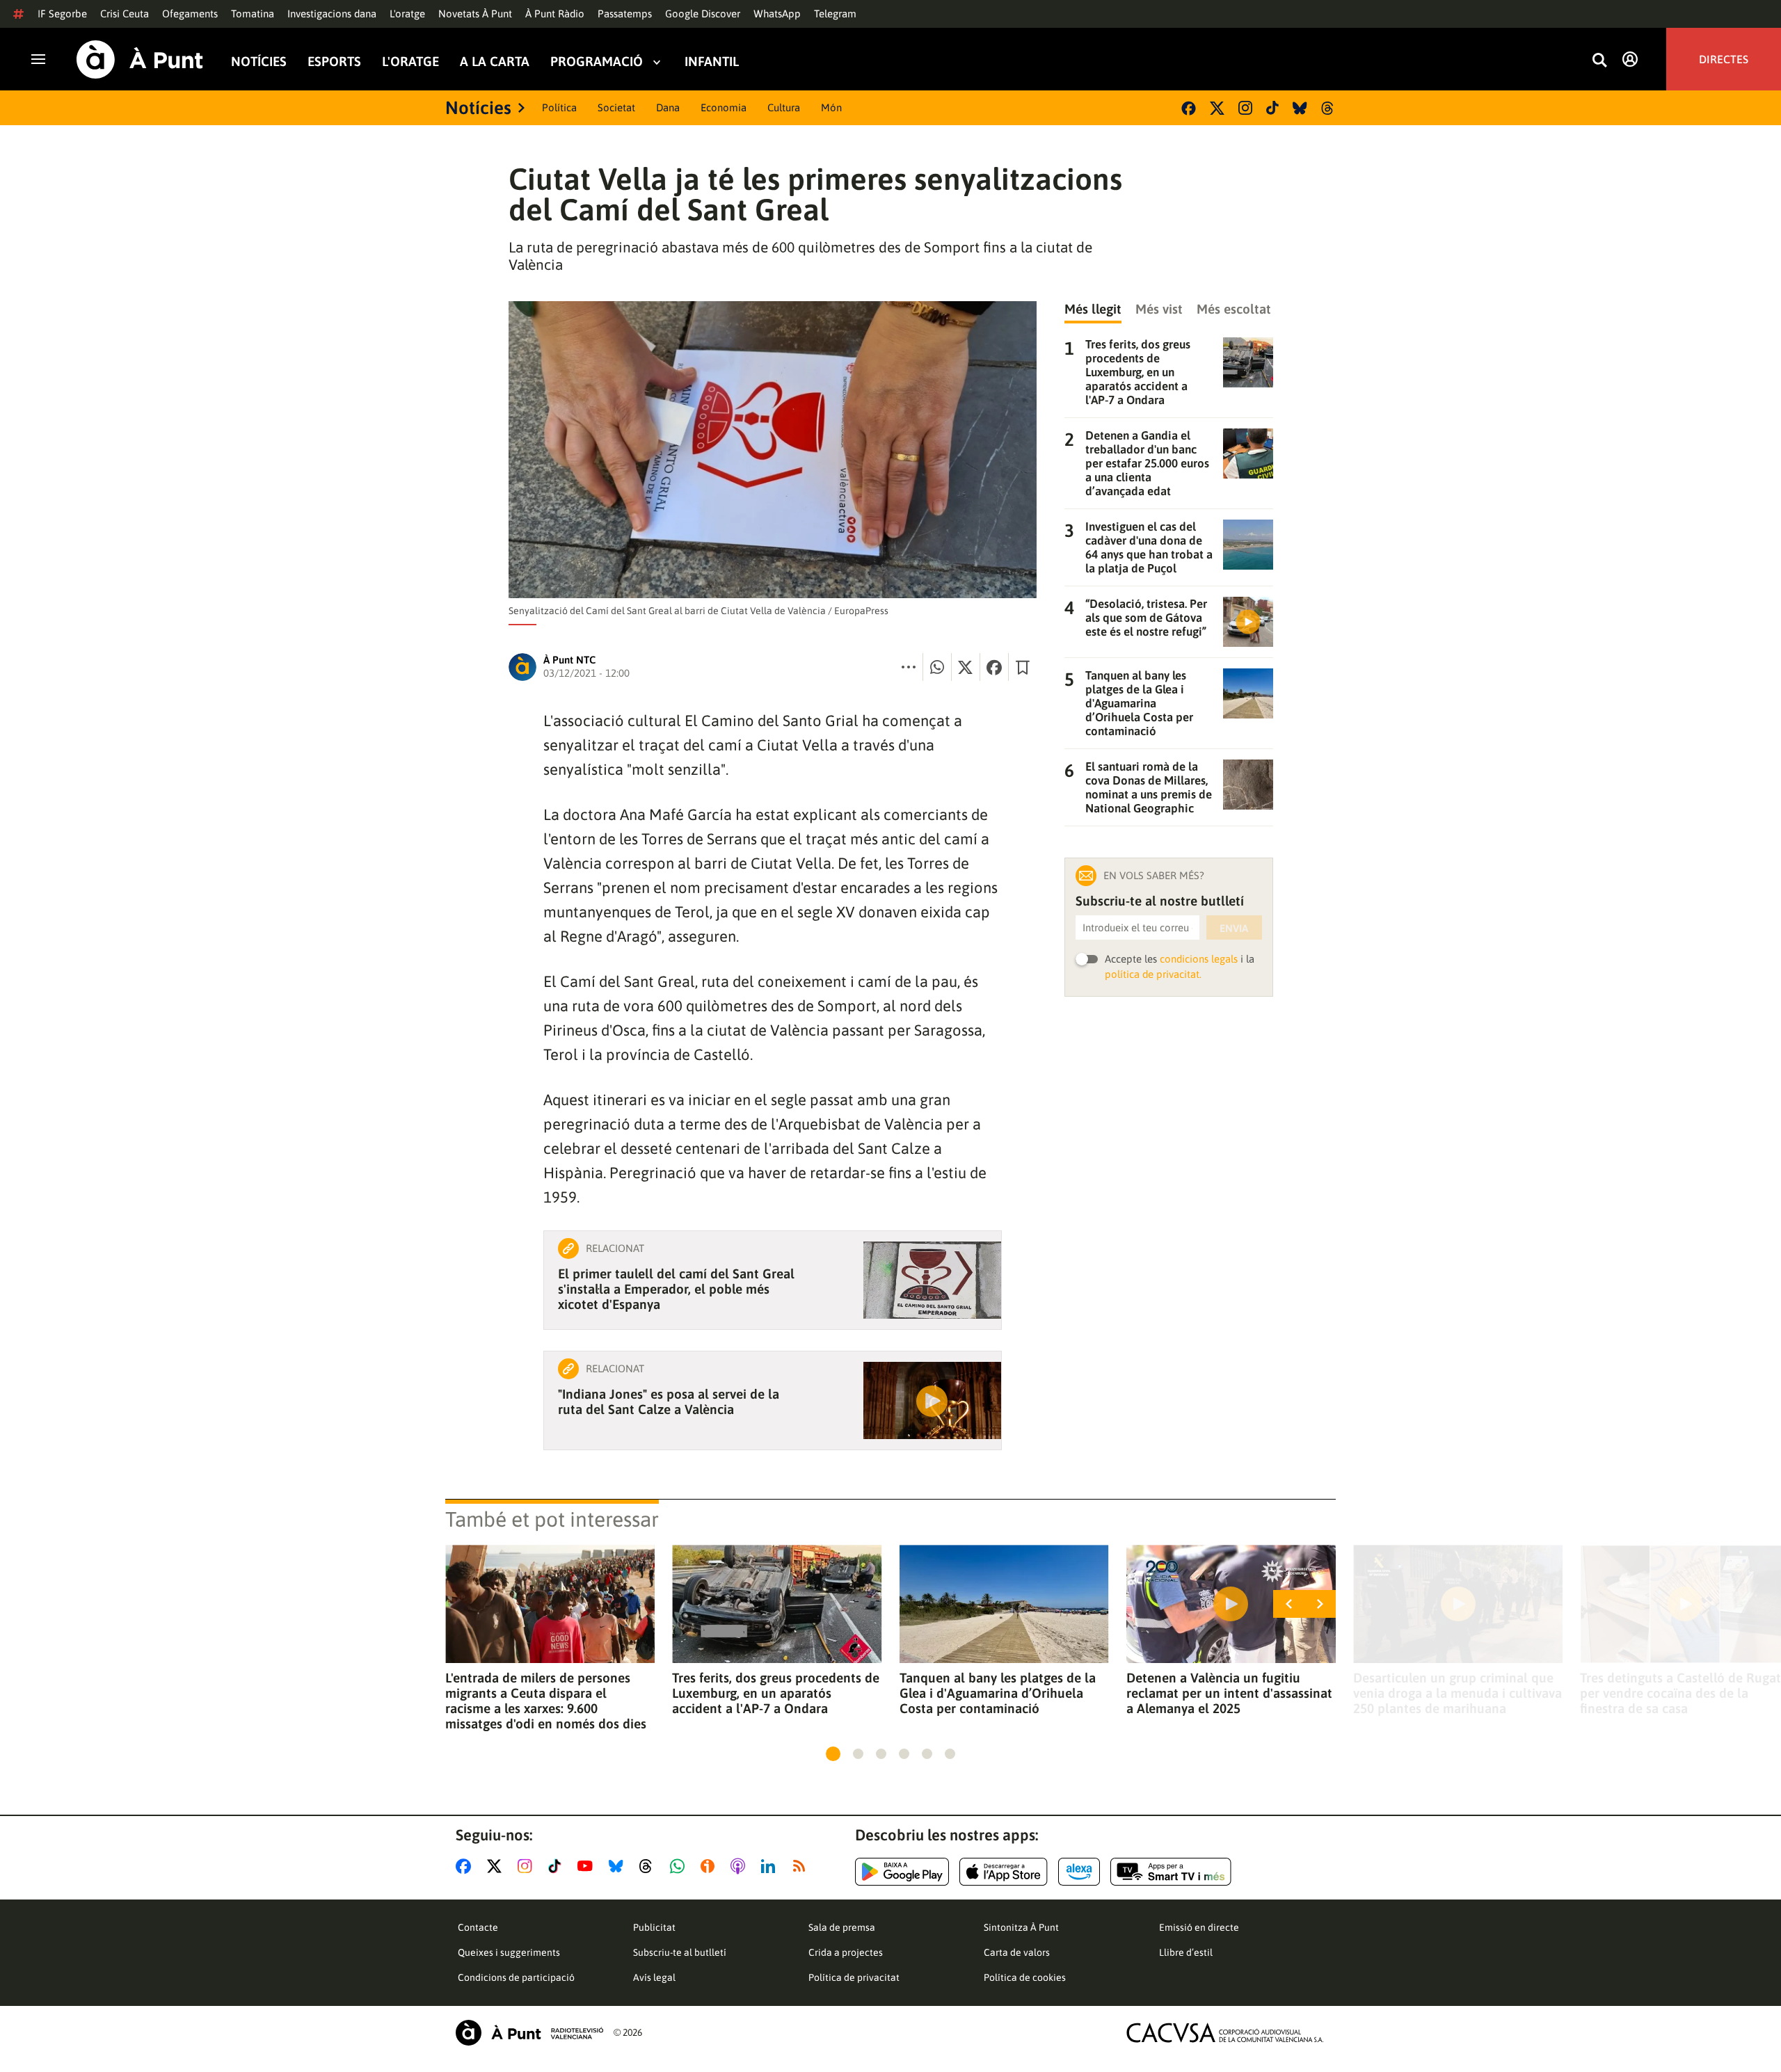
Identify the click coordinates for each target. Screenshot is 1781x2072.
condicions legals (1199, 959)
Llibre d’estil (1186, 1952)
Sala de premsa (842, 1927)
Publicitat (654, 1927)
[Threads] (1328, 108)
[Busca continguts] (1599, 61)
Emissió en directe (1199, 1927)
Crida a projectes (846, 1952)
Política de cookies (1025, 1977)
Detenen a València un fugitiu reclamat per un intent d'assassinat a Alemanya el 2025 (1229, 1693)
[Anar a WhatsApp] (680, 1866)
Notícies (259, 62)
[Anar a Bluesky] (619, 1866)
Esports (334, 62)
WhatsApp (777, 14)
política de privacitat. (1153, 974)
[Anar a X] (497, 1866)
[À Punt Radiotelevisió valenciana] (529, 2033)
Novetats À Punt (475, 14)
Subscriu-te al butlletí (680, 1952)
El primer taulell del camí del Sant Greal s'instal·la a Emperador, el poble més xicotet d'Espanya (676, 1289)
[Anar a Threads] (649, 1866)
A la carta (495, 62)
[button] (833, 1754)
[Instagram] (1245, 108)
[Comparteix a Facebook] (994, 667)
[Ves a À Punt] (140, 59)
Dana (668, 107)
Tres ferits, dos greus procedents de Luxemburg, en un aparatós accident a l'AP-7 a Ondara (776, 1693)
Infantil (712, 62)
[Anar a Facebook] (466, 1866)
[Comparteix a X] (966, 667)
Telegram (835, 14)
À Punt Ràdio (555, 14)
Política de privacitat (854, 1977)
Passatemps (625, 14)
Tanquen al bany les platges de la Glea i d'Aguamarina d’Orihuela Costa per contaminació (998, 1693)
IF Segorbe (62, 14)
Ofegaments (190, 14)
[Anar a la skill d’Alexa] (1079, 1872)
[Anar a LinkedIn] (771, 1866)
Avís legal (654, 1977)
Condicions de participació (516, 1977)
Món (831, 107)
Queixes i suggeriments (509, 1952)
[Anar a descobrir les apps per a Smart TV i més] (1171, 1872)
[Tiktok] (1272, 108)
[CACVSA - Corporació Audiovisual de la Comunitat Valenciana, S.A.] (1225, 2033)
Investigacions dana (332, 14)
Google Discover (703, 14)
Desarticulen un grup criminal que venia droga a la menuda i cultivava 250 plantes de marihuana (1457, 1693)
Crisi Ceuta (125, 14)
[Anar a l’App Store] (1004, 1872)
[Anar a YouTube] (588, 1866)
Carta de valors (1017, 1952)
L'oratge (407, 14)
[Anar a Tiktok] (558, 1866)
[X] (1217, 108)
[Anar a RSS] (802, 1866)
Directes (1724, 59)
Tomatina (253, 14)
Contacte (478, 1927)
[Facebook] (1189, 108)
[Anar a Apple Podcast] (741, 1866)
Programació (597, 62)
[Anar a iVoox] (710, 1866)
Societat (616, 107)
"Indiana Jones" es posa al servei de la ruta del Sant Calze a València (669, 1402)
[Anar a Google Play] (902, 1872)
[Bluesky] (1300, 108)
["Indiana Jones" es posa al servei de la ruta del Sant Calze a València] (932, 1400)
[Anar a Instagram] (528, 1866)
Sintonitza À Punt (1021, 1927)
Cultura (784, 107)
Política (559, 107)
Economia (724, 107)
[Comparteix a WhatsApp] (937, 667)
